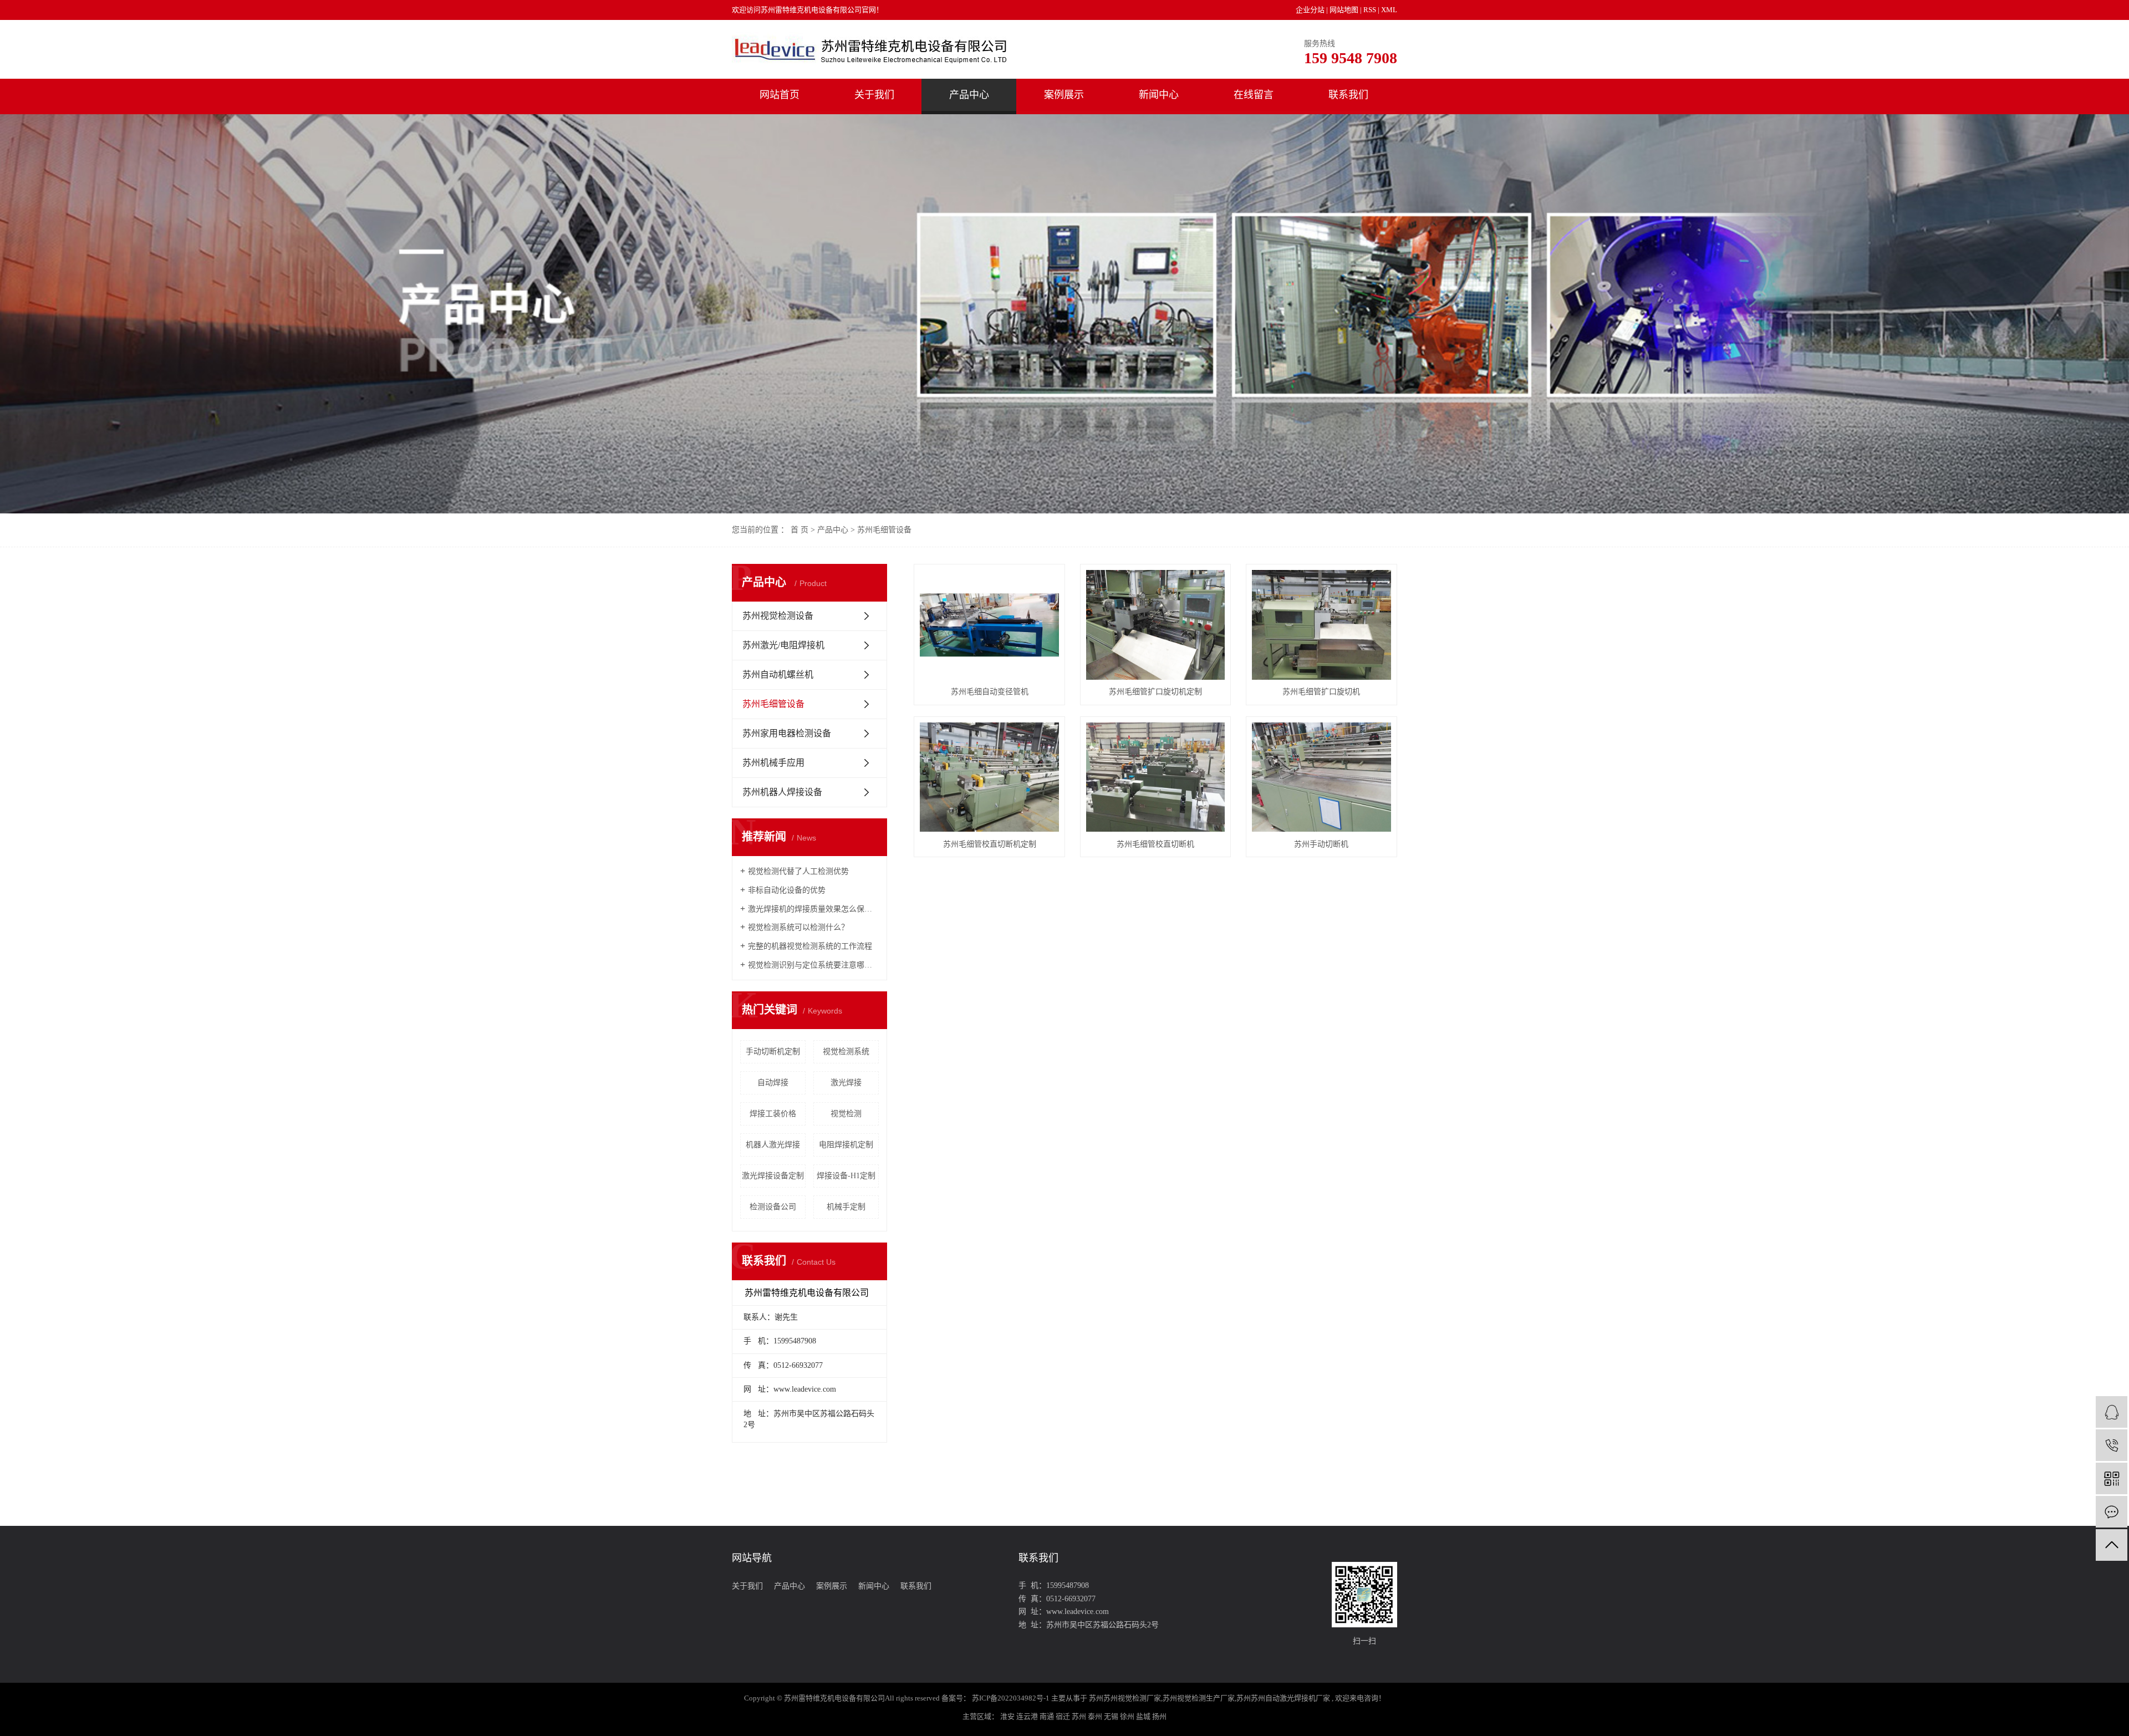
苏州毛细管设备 (884, 530)
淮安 (1008, 1716)
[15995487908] (2112, 1445)
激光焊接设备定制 (773, 1176)
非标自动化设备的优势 (787, 890)
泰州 (1096, 1716)
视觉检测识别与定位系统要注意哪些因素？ (813, 965)
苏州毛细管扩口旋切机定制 (1155, 692)
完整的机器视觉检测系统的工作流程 (810, 946)
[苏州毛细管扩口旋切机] (1321, 625)
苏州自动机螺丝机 (778, 674)
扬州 (1159, 1716)
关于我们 (874, 95)
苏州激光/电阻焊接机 (783, 645)
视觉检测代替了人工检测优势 (798, 871)
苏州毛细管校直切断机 (1155, 844)
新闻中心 (1159, 95)
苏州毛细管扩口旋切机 (1321, 692)
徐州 (1128, 1716)
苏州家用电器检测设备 (787, 733)
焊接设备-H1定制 (846, 1176)
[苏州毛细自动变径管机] (989, 625)
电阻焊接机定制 (846, 1145)
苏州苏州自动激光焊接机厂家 (1283, 1698)
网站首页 (780, 95)
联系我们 (1348, 95)
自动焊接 (773, 1083)
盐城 (1144, 1716)
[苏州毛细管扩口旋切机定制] (1155, 625)
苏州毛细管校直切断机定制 (990, 844)
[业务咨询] (2112, 1412)
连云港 (1028, 1716)
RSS (1370, 10)
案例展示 (1064, 95)
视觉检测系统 (846, 1052)
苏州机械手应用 (773, 763)
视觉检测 (846, 1114)
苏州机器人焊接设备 (782, 792)
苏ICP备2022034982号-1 (1011, 1698)
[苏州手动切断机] (1321, 777)
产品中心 (969, 95)
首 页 (799, 530)
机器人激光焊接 (773, 1145)
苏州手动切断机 (1321, 844)
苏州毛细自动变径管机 (990, 692)
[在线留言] (2112, 1512)
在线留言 (1254, 95)
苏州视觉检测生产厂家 (1199, 1698)
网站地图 (1345, 10)
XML (1389, 10)
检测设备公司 (773, 1207)
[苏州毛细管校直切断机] (1155, 777)
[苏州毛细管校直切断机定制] (989, 777)
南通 (1048, 1716)
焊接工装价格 (773, 1114)
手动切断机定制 (773, 1052)
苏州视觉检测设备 (778, 616)
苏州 (1080, 1716)
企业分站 (1310, 10)
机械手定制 (846, 1207)
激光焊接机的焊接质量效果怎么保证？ (813, 909)
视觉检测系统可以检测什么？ (798, 927)
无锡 (1112, 1716)
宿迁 (1064, 1716)
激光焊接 (846, 1083)
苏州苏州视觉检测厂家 (1125, 1698)
